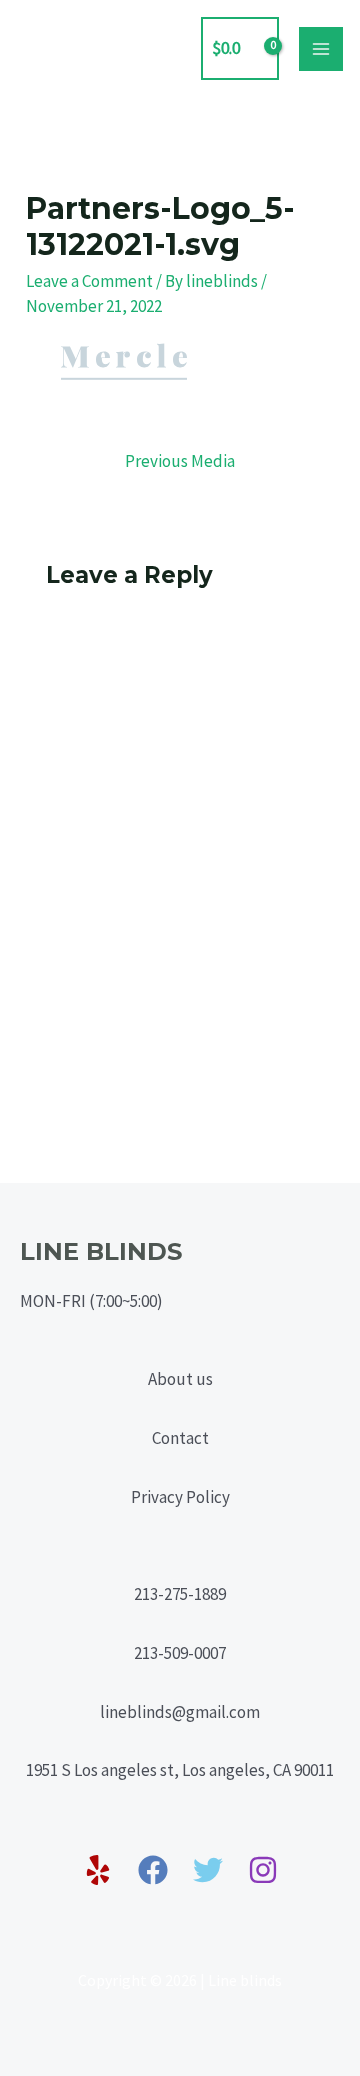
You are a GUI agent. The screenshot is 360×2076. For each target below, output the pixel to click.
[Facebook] (153, 1870)
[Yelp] (98, 1870)
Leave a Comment (89, 281)
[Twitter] (208, 1870)
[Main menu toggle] (321, 49)
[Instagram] (263, 1870)
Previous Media (180, 461)
